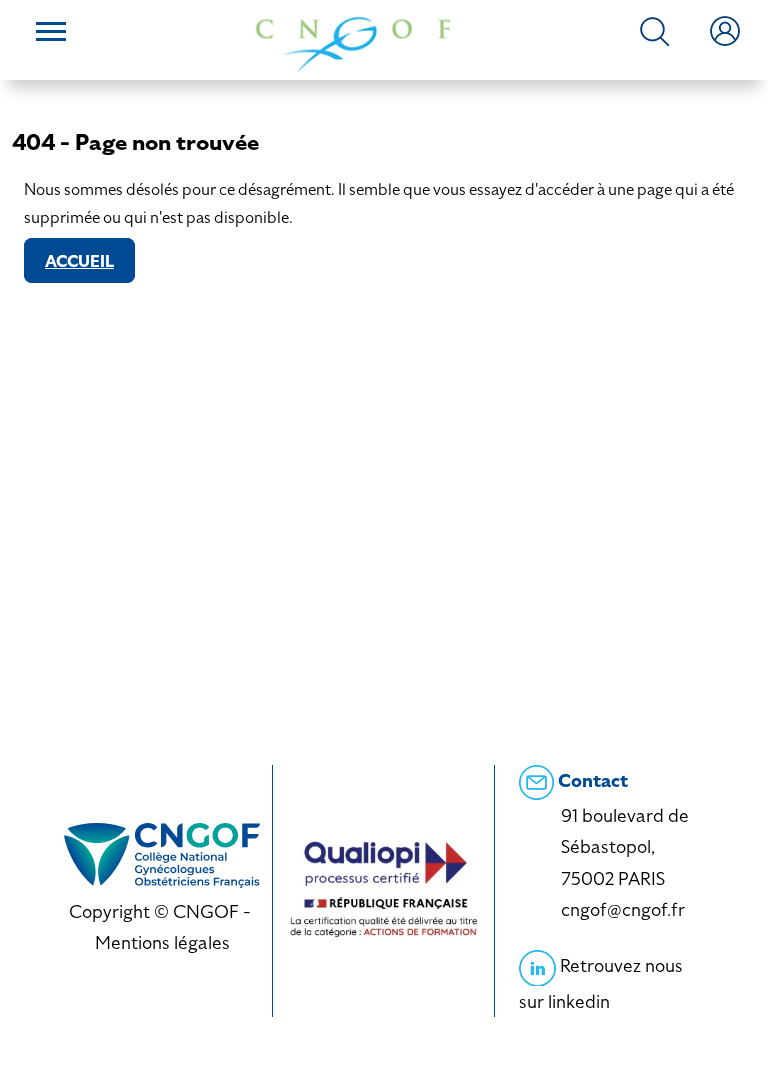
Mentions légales (162, 942)
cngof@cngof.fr (623, 909)
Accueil (79, 261)
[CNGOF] (353, 42)
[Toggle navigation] (51, 34)
